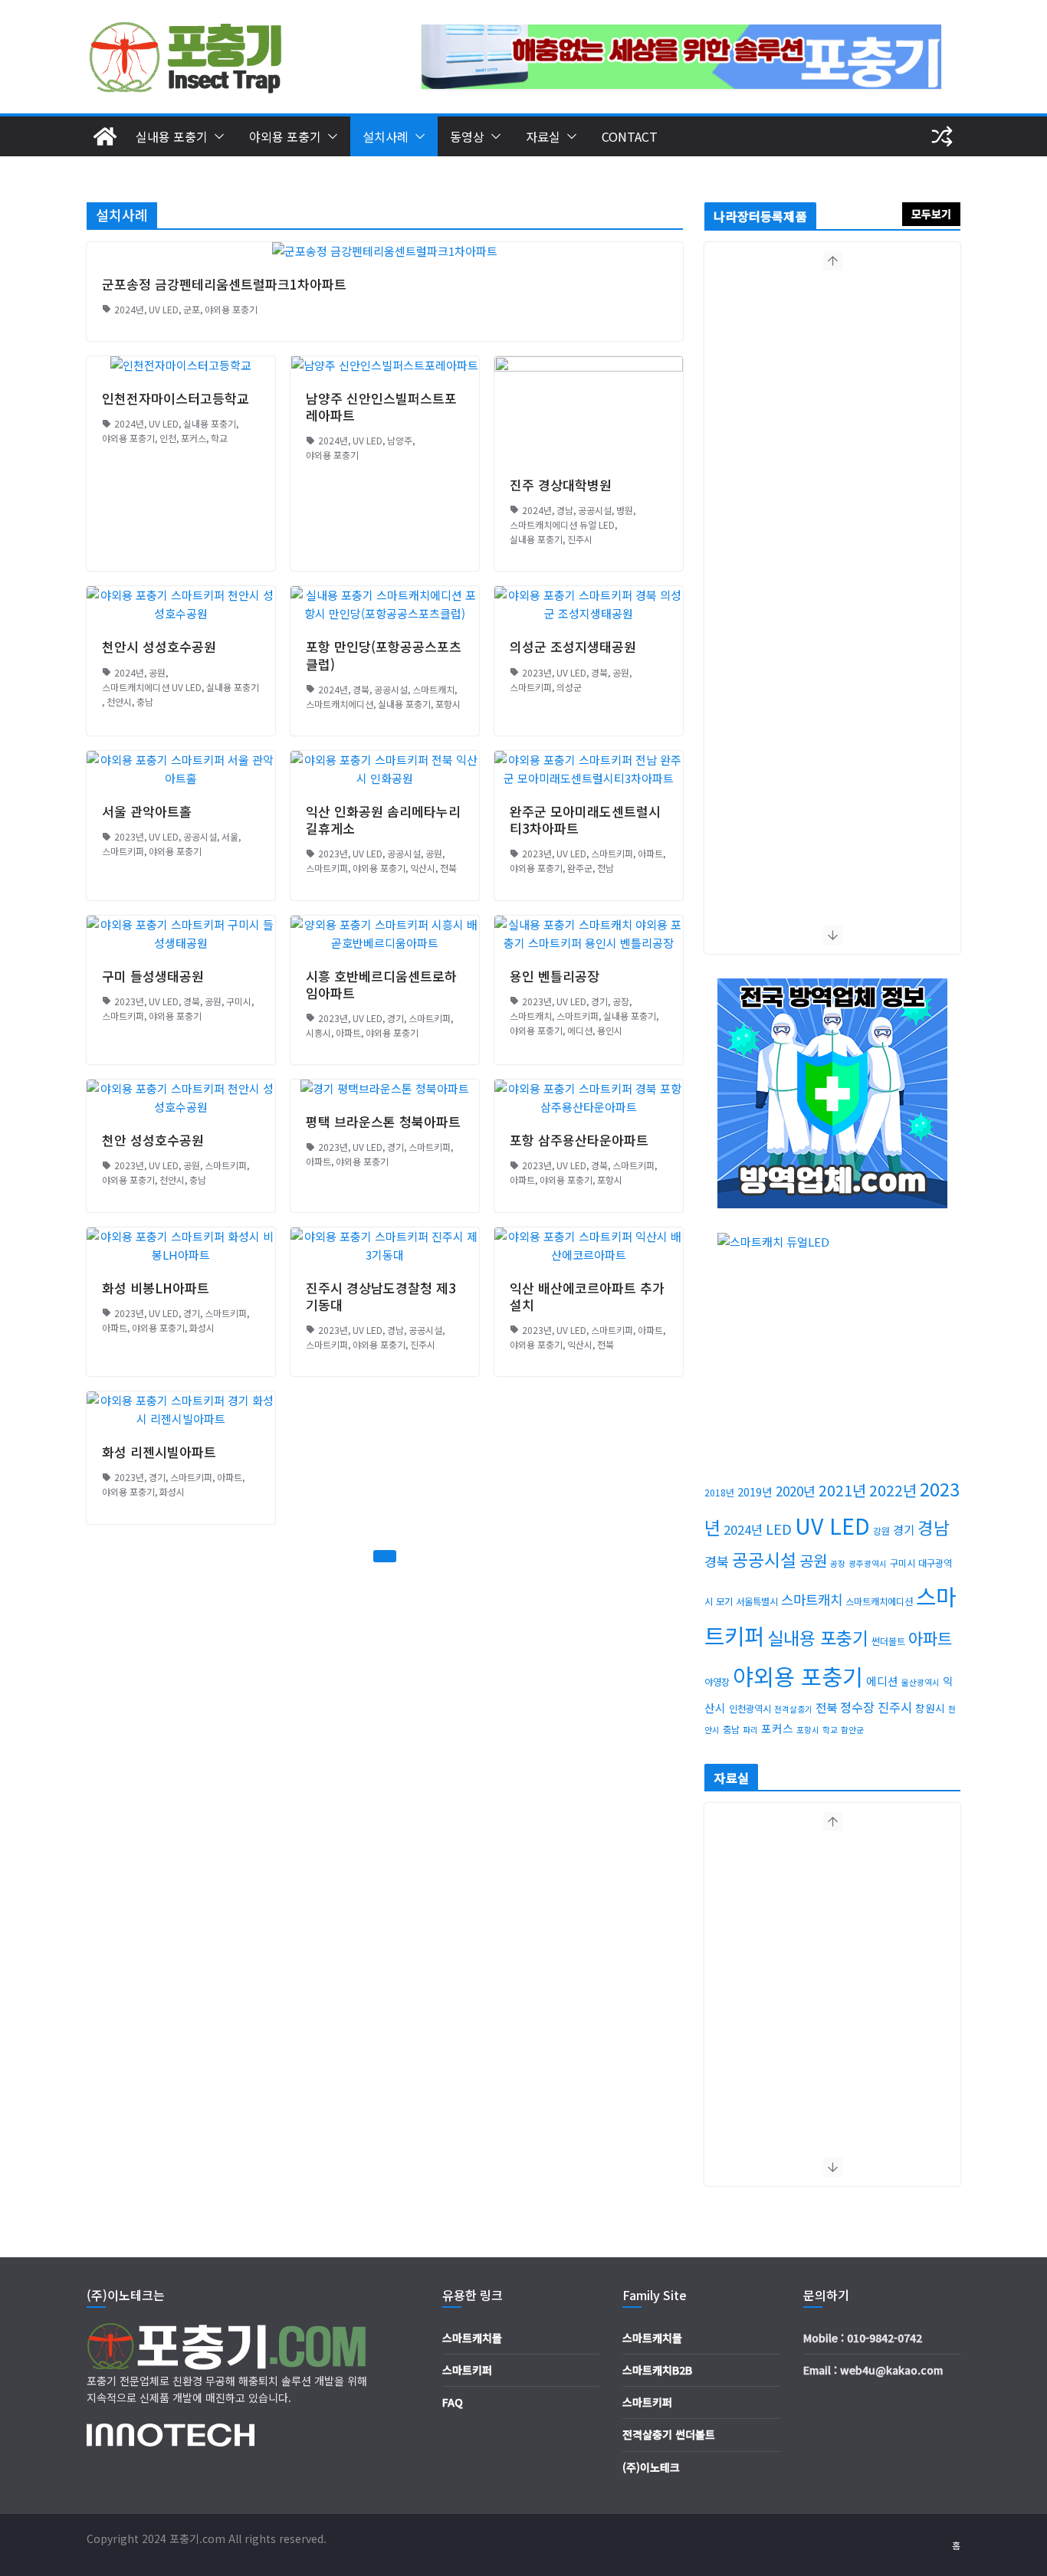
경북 (361, 689)
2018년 (719, 1493)
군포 (192, 309)
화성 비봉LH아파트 (156, 1288)
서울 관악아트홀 (147, 811)
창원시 (930, 1708)
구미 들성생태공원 (153, 976)
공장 (621, 1001)
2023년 (537, 672)
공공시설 (595, 510)
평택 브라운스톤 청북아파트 (383, 1121)
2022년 (893, 1490)
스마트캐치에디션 (340, 704)
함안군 (852, 1730)
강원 (881, 1531)
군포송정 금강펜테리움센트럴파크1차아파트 (224, 284)
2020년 (796, 1491)
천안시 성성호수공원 (159, 646)
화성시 (202, 1327)
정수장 (857, 1707)
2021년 (842, 1490)
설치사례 (386, 136)
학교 (219, 438)
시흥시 (318, 1032)
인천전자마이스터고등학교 (176, 398)
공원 (157, 672)
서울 (230, 836)
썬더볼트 (888, 1641)
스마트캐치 (433, 689)
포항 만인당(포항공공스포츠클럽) (384, 655)
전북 (448, 868)
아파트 (650, 853)
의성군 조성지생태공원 (573, 646)
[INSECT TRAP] (105, 136)
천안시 (119, 701)
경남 (565, 510)
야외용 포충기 (285, 136)
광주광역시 (868, 1563)
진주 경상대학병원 (561, 485)
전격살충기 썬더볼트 (669, 2434)
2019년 (755, 1491)
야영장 (717, 1682)
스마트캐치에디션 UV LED (152, 687)
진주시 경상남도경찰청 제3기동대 (381, 1296)
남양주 (400, 440)
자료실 (543, 136)
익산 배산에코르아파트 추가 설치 (587, 1296)
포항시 (448, 704)
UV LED (164, 309)
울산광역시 (921, 1682)
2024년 (129, 309)
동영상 (467, 136)
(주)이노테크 (651, 2467)
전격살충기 (793, 1709)
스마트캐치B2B (657, 2370)
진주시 (580, 539)
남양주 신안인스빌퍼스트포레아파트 (381, 406)
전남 (606, 868)
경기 (395, 1018)
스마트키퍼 (531, 687)
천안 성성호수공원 (153, 1140)
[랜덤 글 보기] (942, 136)
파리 (750, 1730)
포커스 (194, 438)
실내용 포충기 (172, 136)
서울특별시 (757, 1601)
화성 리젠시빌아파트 (159, 1452)
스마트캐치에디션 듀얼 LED (562, 524)
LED (779, 1529)
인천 (168, 438)
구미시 (239, 1001)
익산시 (423, 868)
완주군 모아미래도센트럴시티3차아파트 (585, 819)
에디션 (580, 1030)
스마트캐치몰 (472, 2338)
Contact (630, 136)
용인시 (610, 1030)
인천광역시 (750, 1709)
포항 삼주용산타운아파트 (579, 1140)
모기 (724, 1601)
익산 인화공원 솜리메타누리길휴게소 (383, 819)
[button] (216, 136)
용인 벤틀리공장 (555, 976)
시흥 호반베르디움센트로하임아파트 (381, 984)
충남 (145, 701)
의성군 (569, 687)
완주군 (580, 868)
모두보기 (931, 214)
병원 (625, 510)
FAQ (453, 2402)
